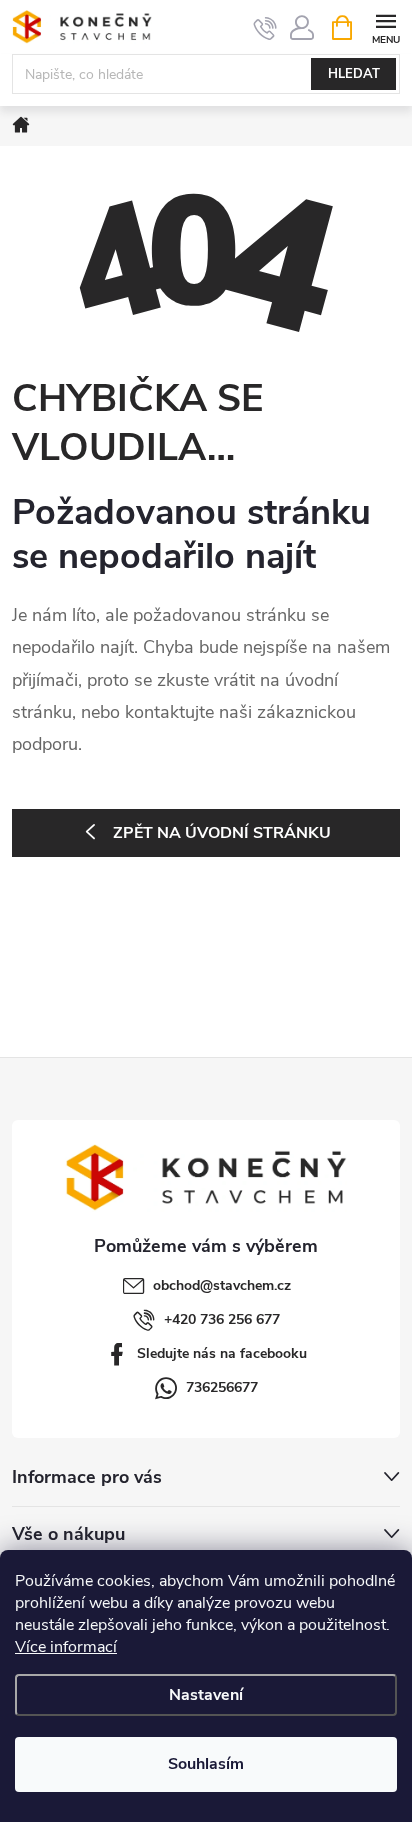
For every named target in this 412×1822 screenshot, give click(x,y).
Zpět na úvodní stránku (222, 833)
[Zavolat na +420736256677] (265, 28)
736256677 (222, 1387)
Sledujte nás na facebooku (222, 1353)
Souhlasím (206, 1764)
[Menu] (385, 26)
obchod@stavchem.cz (222, 1285)
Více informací (66, 1647)
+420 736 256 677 (222, 1319)
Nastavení (206, 1695)
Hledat (354, 74)
